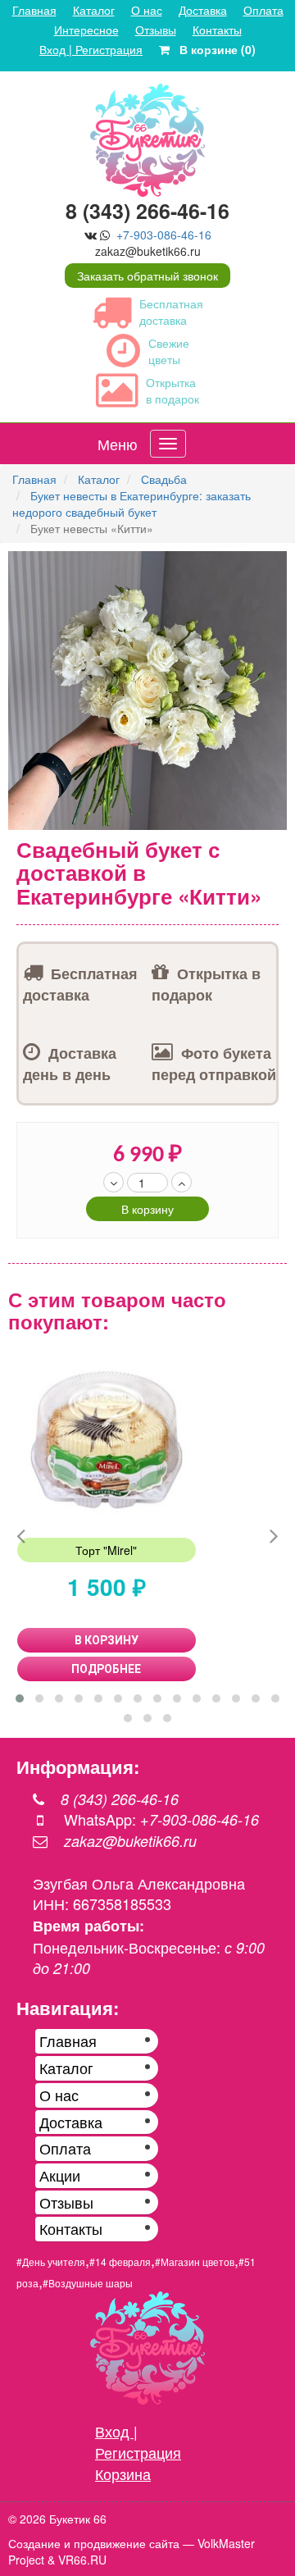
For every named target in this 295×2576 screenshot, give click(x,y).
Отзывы (156, 30)
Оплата (263, 10)
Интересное (86, 30)
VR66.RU (82, 2560)
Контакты (217, 30)
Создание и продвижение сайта (94, 2543)
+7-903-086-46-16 (164, 235)
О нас (147, 10)
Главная (34, 10)
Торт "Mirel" (106, 1550)
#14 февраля (120, 2261)
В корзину (147, 1209)
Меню (118, 444)
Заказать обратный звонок (147, 276)
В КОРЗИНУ (107, 1640)
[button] (272, 566)
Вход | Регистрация (91, 49)
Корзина (123, 2473)
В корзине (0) (213, 49)
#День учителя (51, 2261)
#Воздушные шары (88, 2283)
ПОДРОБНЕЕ (106, 1669)
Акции (60, 2175)
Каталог (94, 10)
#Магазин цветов (195, 2261)
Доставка (203, 10)
